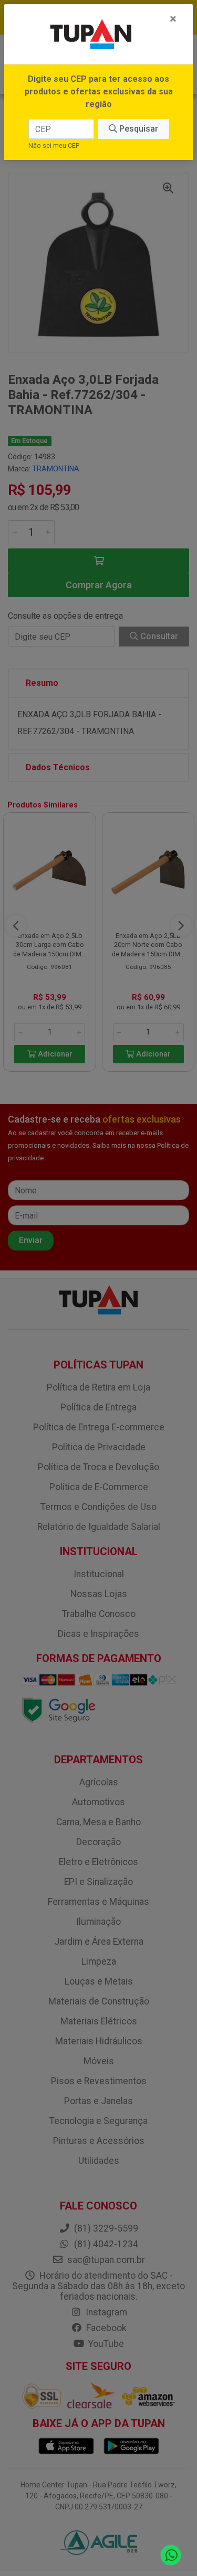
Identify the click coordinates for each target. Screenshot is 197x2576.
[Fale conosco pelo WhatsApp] (171, 2555)
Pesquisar (138, 129)
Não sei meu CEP (54, 145)
